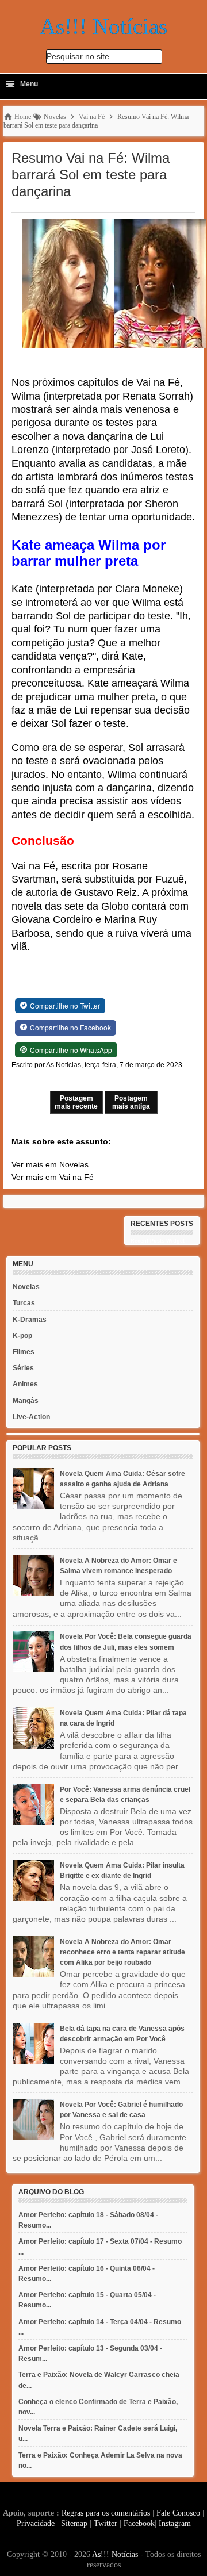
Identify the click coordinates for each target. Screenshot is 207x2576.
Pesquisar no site (78, 56)
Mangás (26, 1401)
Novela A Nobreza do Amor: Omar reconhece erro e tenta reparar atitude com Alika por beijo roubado (122, 1952)
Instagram (175, 2523)
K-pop (22, 1336)
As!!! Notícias (115, 2554)
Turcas (24, 1303)
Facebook (139, 2523)
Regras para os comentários (106, 2513)
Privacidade (36, 2523)
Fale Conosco (178, 2513)
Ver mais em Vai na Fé (53, 1177)
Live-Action (31, 1417)
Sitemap (74, 2523)
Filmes (24, 1352)
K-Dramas (30, 1320)
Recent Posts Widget (158, 1241)
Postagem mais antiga (131, 1102)
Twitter (106, 2523)
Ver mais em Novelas (50, 1164)
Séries (23, 1368)
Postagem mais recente (76, 1102)
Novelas (26, 1287)
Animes (25, 1384)
